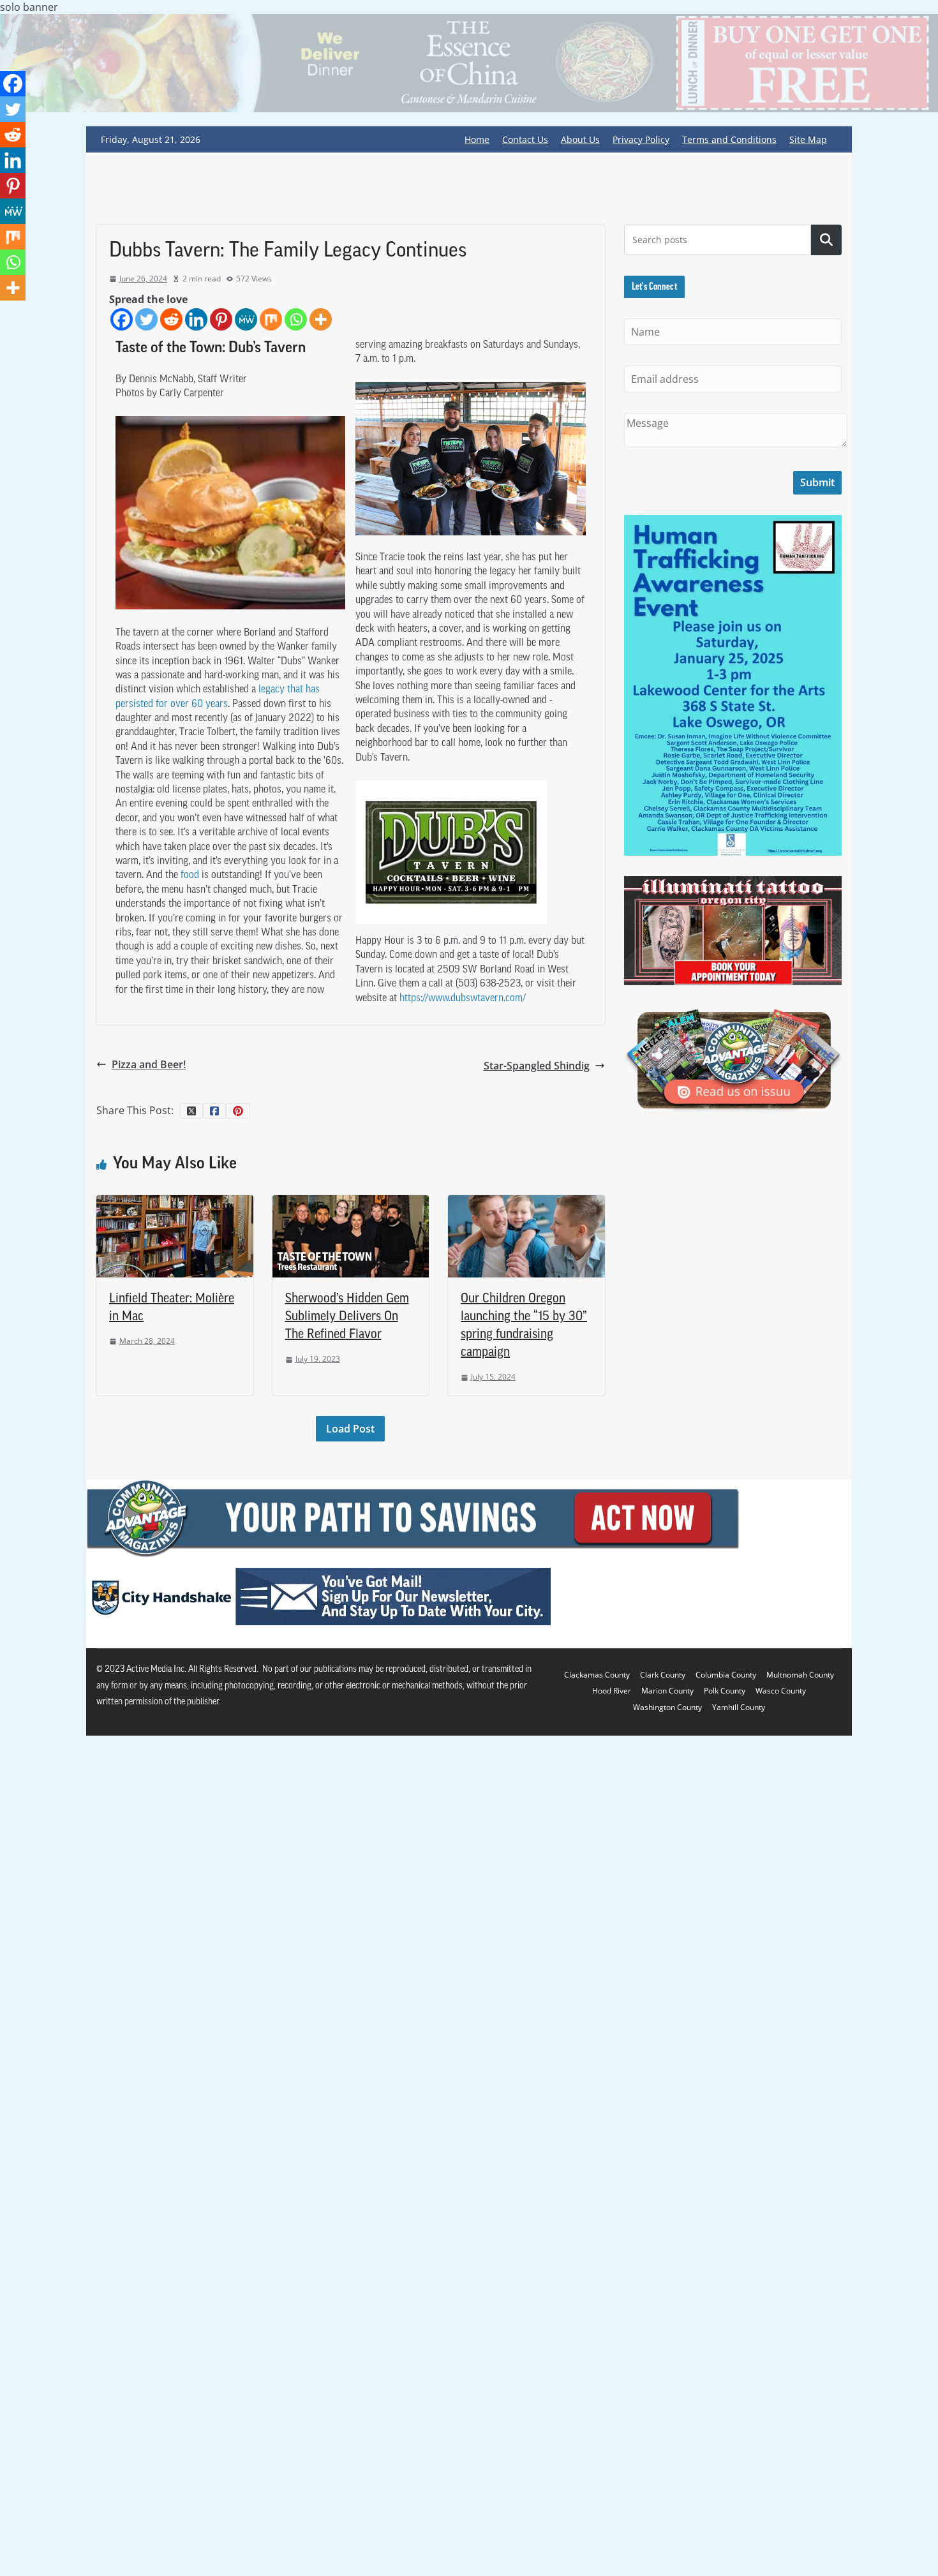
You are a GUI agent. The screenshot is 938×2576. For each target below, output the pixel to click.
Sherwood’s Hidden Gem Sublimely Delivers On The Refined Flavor (347, 1317)
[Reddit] (171, 319)
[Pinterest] (221, 319)
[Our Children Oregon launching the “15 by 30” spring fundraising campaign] (526, 1202)
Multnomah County (800, 1675)
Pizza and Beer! (149, 1064)
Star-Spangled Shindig (537, 1066)
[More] (321, 319)
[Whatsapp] (296, 319)
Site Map (808, 139)
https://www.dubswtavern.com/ (463, 999)
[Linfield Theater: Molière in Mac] (175, 1202)
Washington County (667, 1707)
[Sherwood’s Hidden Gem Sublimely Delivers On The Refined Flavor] (351, 1202)
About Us (580, 139)
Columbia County (726, 1675)
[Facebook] (122, 319)
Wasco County (781, 1691)
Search (826, 240)
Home (477, 139)
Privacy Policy (641, 139)
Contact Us (525, 139)
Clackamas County (597, 1675)
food (190, 875)
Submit (817, 482)
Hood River (612, 1691)
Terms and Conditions (729, 139)
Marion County (667, 1691)
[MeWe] (246, 319)
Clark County (663, 1675)
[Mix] (271, 319)
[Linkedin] (196, 319)
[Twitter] (146, 319)
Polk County (725, 1691)
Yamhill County (739, 1707)
